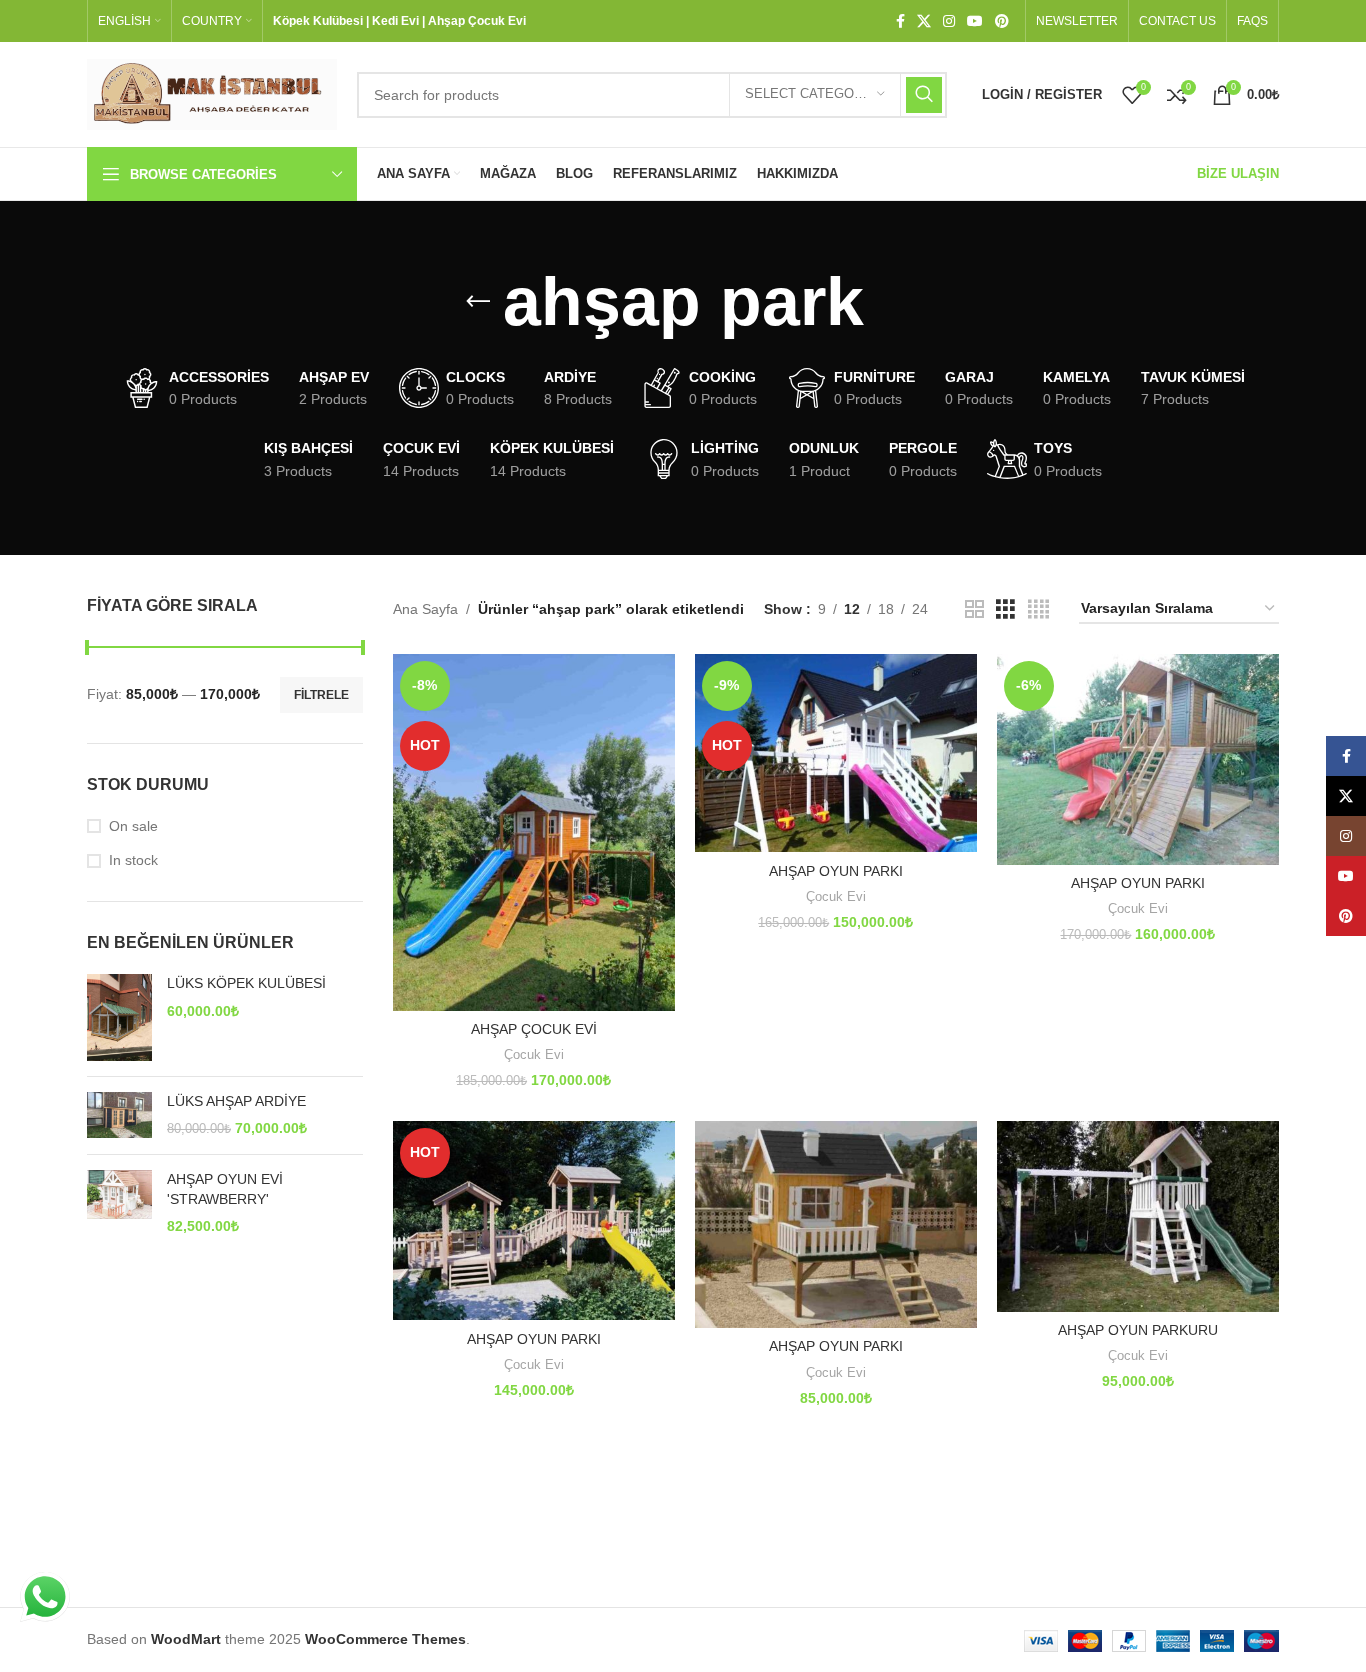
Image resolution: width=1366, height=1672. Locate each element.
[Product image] (534, 831)
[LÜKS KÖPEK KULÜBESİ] (119, 1017)
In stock (133, 860)
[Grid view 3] (1005, 609)
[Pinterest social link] (1002, 21)
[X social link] (924, 21)
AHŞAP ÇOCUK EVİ (534, 1029)
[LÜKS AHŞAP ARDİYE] (119, 1115)
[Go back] (478, 302)
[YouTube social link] (975, 21)
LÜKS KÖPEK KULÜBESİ (246, 983)
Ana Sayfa (425, 609)
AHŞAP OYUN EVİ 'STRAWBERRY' (225, 1189)
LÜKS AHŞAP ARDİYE (236, 1101)
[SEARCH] (924, 95)
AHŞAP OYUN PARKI (836, 871)
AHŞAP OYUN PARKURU (1138, 1330)
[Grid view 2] (974, 609)
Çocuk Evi (534, 1054)
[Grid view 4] (1038, 609)
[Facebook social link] (900, 21)
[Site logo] (212, 93)
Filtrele (321, 695)
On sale (133, 826)
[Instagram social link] (949, 21)
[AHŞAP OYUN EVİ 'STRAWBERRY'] (119, 1203)
